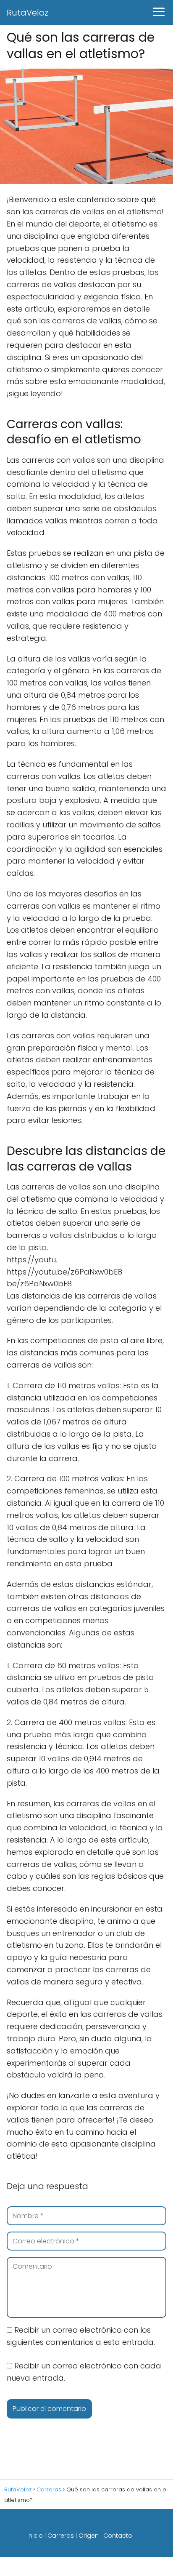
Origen (89, 2536)
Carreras (61, 2536)
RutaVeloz (28, 13)
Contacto (118, 2536)
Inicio (35, 2536)
